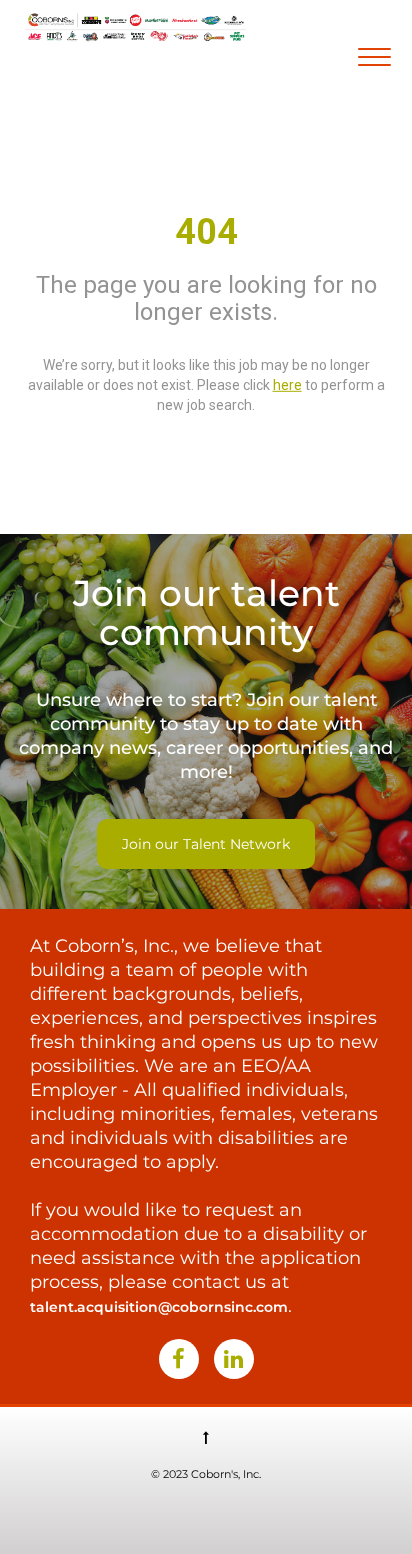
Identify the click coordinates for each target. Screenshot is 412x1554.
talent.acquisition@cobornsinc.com (159, 1307)
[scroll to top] (206, 1437)
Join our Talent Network (206, 844)
